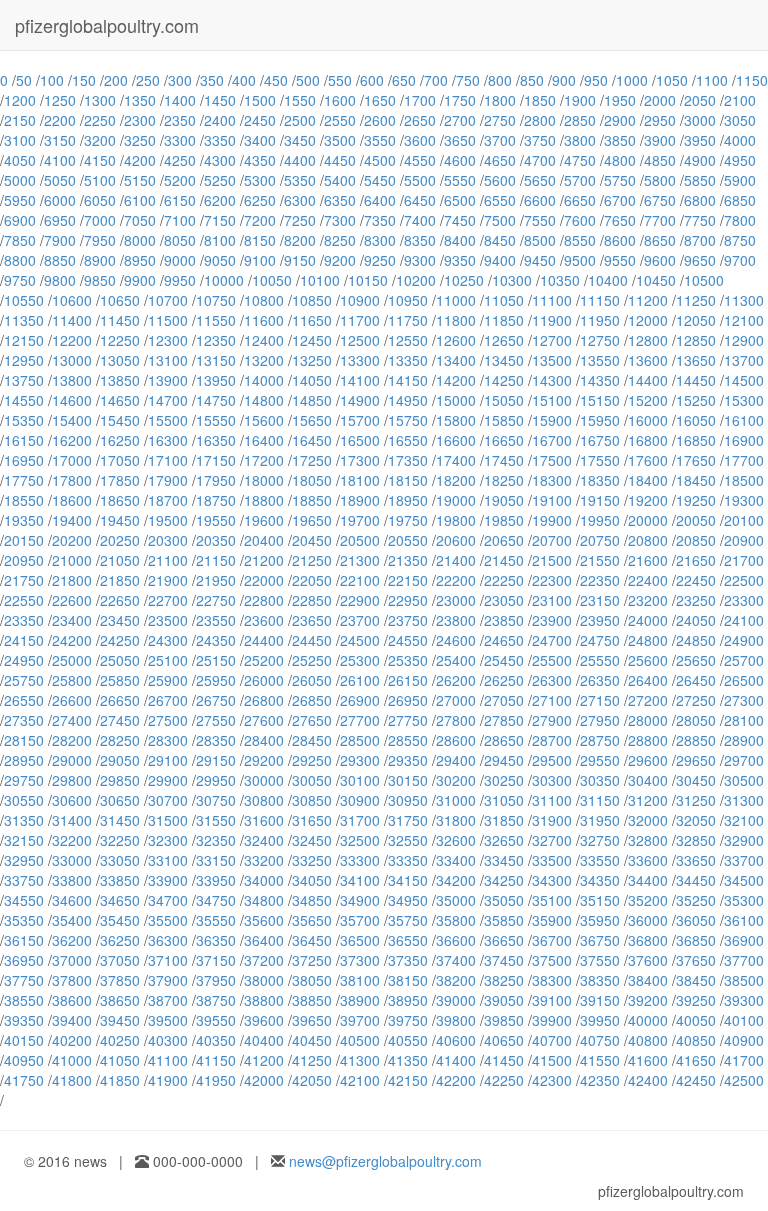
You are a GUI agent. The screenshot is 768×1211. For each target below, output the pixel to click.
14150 (408, 380)
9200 (340, 260)
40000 (648, 1020)
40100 (744, 1020)
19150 (600, 500)
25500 (552, 660)
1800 (500, 100)
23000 (456, 600)
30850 (312, 800)
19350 (24, 520)
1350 (140, 100)
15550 (216, 420)
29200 (264, 760)
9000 (180, 260)
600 (372, 80)
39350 (24, 1020)
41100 (168, 1060)
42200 (456, 1080)
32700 (552, 840)
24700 (552, 640)
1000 (632, 80)
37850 (120, 980)
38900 (360, 1000)
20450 (312, 540)
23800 (456, 620)
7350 (380, 220)
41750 (24, 1080)
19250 (696, 500)
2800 (540, 120)
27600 (264, 720)
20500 (360, 540)
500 (308, 80)
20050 (696, 520)
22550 (24, 600)
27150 (600, 700)
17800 (72, 480)
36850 (696, 940)
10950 (408, 300)
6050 (100, 200)
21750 (24, 580)
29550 (600, 760)
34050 (312, 880)
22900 (360, 600)
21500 (552, 560)
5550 (460, 180)
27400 (72, 720)
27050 (504, 700)
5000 (20, 180)
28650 (504, 740)
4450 (340, 160)
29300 (360, 760)
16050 (696, 420)
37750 (24, 980)
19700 (360, 520)
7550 (540, 220)
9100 (260, 260)
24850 (696, 640)
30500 (744, 780)
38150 (408, 980)
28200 (72, 740)
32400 (264, 840)
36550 (408, 940)
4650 (500, 160)
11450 (120, 320)
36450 (312, 940)
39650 (312, 1020)
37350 (408, 960)
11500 (168, 320)
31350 (24, 820)
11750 (408, 320)
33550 (600, 860)
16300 (168, 440)
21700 (744, 560)
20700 (552, 540)
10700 (168, 300)
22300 (552, 580)
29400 (456, 760)
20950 (24, 560)
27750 (408, 720)
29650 (696, 760)
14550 (24, 400)
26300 (552, 680)
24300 (168, 640)
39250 (696, 1000)
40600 (456, 1040)
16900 (744, 440)
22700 (168, 600)
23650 (312, 620)
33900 (168, 880)
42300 (552, 1080)
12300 (168, 340)
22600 (72, 600)
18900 (360, 500)
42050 (312, 1080)
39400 (72, 1020)
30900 (360, 800)
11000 (456, 300)
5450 (380, 180)
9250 (380, 260)
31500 (168, 820)
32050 (696, 820)
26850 (312, 700)
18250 (504, 480)
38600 (72, 1000)
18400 (648, 480)
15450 (120, 420)
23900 (552, 620)
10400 (608, 280)
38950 (408, 1000)
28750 (600, 740)
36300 (168, 940)
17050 (120, 460)
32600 (456, 840)
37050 (120, 960)
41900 (168, 1080)
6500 (460, 200)
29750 (24, 780)
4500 (380, 160)
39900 (552, 1020)
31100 (552, 800)
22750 (216, 600)
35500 (168, 920)
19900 (552, 520)
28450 (312, 740)
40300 (168, 1040)
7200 (260, 220)
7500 (500, 220)
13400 (456, 360)
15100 (552, 400)
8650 (660, 240)
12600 (456, 340)
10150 (368, 280)
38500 (744, 980)
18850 (312, 500)
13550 (600, 360)
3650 (460, 140)
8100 (220, 240)
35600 (264, 920)
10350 (560, 280)
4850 (660, 160)
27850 (504, 720)
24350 (216, 640)
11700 (360, 320)
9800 (60, 280)
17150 (216, 460)
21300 (360, 560)
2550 (340, 120)
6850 (740, 200)
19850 (504, 520)
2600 (380, 120)
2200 (60, 120)
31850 (504, 820)
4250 (180, 160)
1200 (20, 100)
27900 (552, 720)
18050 (312, 480)
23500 (168, 620)
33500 (552, 860)
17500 (552, 460)
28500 (360, 740)
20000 (648, 520)
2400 (220, 120)
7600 (580, 220)
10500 (704, 280)
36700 (552, 940)
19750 (408, 520)
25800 (72, 680)
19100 (552, 500)
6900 (20, 220)
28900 (744, 740)
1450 (220, 100)
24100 (744, 620)
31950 (600, 820)
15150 (600, 400)
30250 (504, 780)
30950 (408, 800)
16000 (648, 420)
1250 (60, 100)
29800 (72, 780)
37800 (72, 980)
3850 (620, 140)
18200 (456, 480)
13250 (312, 360)
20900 (744, 540)
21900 (168, 580)
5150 (140, 180)
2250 (100, 120)
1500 (260, 100)
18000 (264, 480)
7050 (140, 220)
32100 (744, 820)
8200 (300, 240)
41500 (552, 1060)
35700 (360, 920)
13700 (744, 360)
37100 (168, 960)
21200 (264, 560)
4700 (540, 160)
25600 (648, 660)
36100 (744, 920)
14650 (120, 400)
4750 (580, 160)
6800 (700, 200)
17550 (600, 460)
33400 (456, 860)
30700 (168, 800)
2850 (580, 120)
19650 (312, 520)
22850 (312, 600)
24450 (312, 640)
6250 (260, 200)
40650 (504, 1040)
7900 (60, 240)
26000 (264, 680)
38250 (504, 980)
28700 (552, 740)
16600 (456, 440)
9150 (300, 260)
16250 (120, 440)
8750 (740, 240)
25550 (600, 660)
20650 (504, 540)
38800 (264, 1000)
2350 (180, 120)
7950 (100, 240)
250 (148, 80)
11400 (72, 320)
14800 (264, 400)
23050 (504, 600)
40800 (648, 1040)
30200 (456, 780)
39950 (600, 1020)
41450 (504, 1060)
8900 (100, 260)
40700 (552, 1040)
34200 (456, 880)
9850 (100, 280)
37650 (696, 960)
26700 (168, 700)
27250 (696, 700)
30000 (264, 780)
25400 (456, 660)
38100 (360, 980)
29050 (120, 760)
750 (468, 80)
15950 (600, 420)
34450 (696, 880)
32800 (648, 840)
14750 (216, 400)
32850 (696, 840)
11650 (312, 320)
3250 (140, 140)
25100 (168, 660)
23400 (72, 620)
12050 (696, 320)
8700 (700, 240)
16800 (648, 440)
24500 (360, 640)
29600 (648, 760)
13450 (504, 360)
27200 (648, 700)
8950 (140, 260)
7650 (620, 220)
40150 (24, 1040)
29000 (72, 760)
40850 (696, 1040)
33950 (216, 880)
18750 (216, 500)
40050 (696, 1020)
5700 (580, 180)
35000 (456, 900)
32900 (744, 840)
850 (532, 80)
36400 (264, 940)
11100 (552, 300)
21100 (168, 560)
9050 (220, 260)
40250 (120, 1040)
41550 (600, 1060)
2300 (140, 120)
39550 (216, 1020)
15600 (264, 420)
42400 (648, 1080)
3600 (420, 140)
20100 (744, 520)
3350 (220, 140)
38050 (312, 980)
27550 (216, 720)
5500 (420, 180)
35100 (552, 900)
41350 (408, 1060)
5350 (300, 180)
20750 (600, 540)
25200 (264, 660)
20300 (168, 540)
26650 (120, 700)
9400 (500, 260)
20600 (456, 540)
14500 (744, 380)
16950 (24, 460)
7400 (420, 220)
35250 (696, 900)
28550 (408, 740)
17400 (456, 460)
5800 (660, 180)
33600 (648, 860)
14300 (552, 380)
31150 (600, 800)
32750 (600, 840)
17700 (744, 460)
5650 (540, 180)
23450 (120, 620)
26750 (216, 700)
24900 (744, 640)
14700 (168, 400)
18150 (408, 480)
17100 (168, 460)
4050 (20, 160)
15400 (72, 420)
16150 (24, 440)
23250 (696, 600)
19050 (504, 500)
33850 (120, 880)
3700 (500, 140)
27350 (24, 720)
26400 (648, 680)
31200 (648, 800)
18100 (360, 480)
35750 (408, 920)
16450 (312, 440)
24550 (408, 640)
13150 (216, 360)
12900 (744, 340)
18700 (168, 500)
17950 (216, 480)
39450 (120, 1020)
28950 (24, 760)
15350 (24, 420)
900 (564, 80)
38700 (168, 1000)
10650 (120, 300)
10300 (512, 280)
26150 (408, 680)
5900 (740, 180)
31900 (552, 820)
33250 (312, 860)
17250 (312, 460)
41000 (72, 1060)
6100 (140, 200)
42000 (264, 1080)
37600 (648, 960)
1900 (580, 100)
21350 (408, 560)
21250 (312, 560)
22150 (408, 580)
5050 (60, 180)
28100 (744, 720)
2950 (660, 120)
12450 (312, 340)
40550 (408, 1040)
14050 (312, 380)
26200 (456, 680)
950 (596, 80)
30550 (24, 800)
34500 (744, 880)
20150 (24, 540)
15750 (408, 420)
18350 (600, 480)
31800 (456, 820)
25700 (744, 660)
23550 (216, 620)
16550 (408, 440)
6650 (580, 200)
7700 (660, 220)
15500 (168, 420)
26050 (312, 680)
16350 (216, 440)
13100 (168, 360)
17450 (504, 460)
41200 (264, 1060)
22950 (408, 600)
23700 (360, 620)
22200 (456, 580)
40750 (600, 1040)
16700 (552, 440)
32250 (120, 840)
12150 (24, 340)
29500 (552, 760)
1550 (300, 100)
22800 (264, 600)
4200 (140, 160)
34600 (72, 900)
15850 (504, 420)
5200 (180, 180)
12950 (24, 360)
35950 (600, 920)
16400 (264, 440)
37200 (264, 960)
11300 (744, 300)
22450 (696, 580)
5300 (260, 180)
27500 (168, 720)
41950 (216, 1080)
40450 (312, 1040)
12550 (408, 340)
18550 (24, 500)
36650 (504, 940)
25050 (120, 660)
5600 (500, 180)
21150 (216, 560)
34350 (600, 880)
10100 (320, 280)
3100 (20, 140)
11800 (456, 320)
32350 (216, 840)
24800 (648, 640)
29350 (408, 760)
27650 (312, 720)
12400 (264, 340)
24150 (24, 640)
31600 (264, 820)
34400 (648, 880)
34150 (408, 880)
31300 (744, 800)
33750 (24, 880)
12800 (648, 340)
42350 (600, 1080)
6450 (420, 200)
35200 (648, 900)
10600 (72, 300)
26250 (504, 680)
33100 (168, 860)
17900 (168, 480)
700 (436, 80)
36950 (24, 960)
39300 (744, 1000)
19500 (168, 520)
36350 (216, 940)
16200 (72, 440)
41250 (312, 1060)
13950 (216, 380)
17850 (120, 480)
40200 (72, 1040)
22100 (360, 580)
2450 (260, 120)
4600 (460, 160)
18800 (264, 500)
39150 (600, 1000)
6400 (380, 200)
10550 (24, 300)
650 (404, 80)
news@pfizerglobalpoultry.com (385, 1161)
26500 (744, 680)
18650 (120, 500)
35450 (120, 920)
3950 (700, 140)
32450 (312, 840)
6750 (660, 200)
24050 (696, 620)
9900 (140, 280)
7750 (700, 220)
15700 (360, 420)
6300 (300, 200)
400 (244, 80)
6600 (540, 200)
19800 (456, 520)
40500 (360, 1040)
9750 (20, 280)
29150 (216, 760)
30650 (120, 800)
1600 (340, 100)
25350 (408, 660)
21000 (72, 560)
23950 (600, 620)
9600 (660, 260)
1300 (100, 100)
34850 (312, 900)
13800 (72, 380)
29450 (504, 760)
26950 (408, 700)
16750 (600, 440)
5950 (20, 200)
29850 (120, 780)
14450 (696, 380)
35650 (312, 920)
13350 (408, 360)
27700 (360, 720)
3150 (60, 140)
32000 (648, 820)
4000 (740, 140)
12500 (360, 340)
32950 (24, 860)
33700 (744, 860)
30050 (312, 780)
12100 (744, 320)
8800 (20, 260)
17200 (264, 460)
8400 (460, 240)
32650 (504, 840)
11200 (648, 300)
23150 (600, 600)
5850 (700, 180)
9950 (180, 280)
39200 (648, 1000)
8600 (620, 240)
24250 (120, 640)
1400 (180, 100)
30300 (552, 780)
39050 (504, 1000)
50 (24, 80)
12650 (504, 340)
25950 (216, 680)
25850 (120, 680)
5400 (340, 180)
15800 (456, 420)
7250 (300, 220)
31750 (408, 820)
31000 (456, 800)
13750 (24, 380)
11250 (696, 300)
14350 (600, 380)
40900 (744, 1040)
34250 (504, 880)
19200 (648, 500)
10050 (272, 280)
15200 (648, 400)
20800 (648, 540)
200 (116, 80)
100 (52, 80)
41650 (696, 1060)
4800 (620, 160)
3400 (260, 140)
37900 (168, 980)
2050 (700, 100)
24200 (72, 640)
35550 (216, 920)
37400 (456, 960)
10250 (464, 280)
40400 (264, 1040)
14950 (408, 400)
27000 (456, 700)
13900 (168, 380)
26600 (72, 700)
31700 (360, 820)
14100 (360, 380)
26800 (264, 700)
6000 (60, 200)
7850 (20, 240)
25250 (312, 660)
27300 (744, 700)
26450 (696, 680)
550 (340, 80)
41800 (72, 1080)
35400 (72, 920)
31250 (696, 800)
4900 (700, 160)
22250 (504, 580)
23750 (408, 620)
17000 (72, 460)
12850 (696, 340)
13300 (360, 360)
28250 (120, 740)
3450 (300, 140)
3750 (540, 140)
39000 (456, 1000)
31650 (312, 820)
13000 (72, 360)
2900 (620, 120)
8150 (260, 240)
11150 (600, 300)
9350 (460, 260)
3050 (740, 120)
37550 (600, 960)
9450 (540, 260)
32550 (408, 840)
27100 (552, 700)
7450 (460, 220)
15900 (552, 420)
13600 (648, 360)
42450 (696, 1080)
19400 (72, 520)
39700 (360, 1020)
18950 (408, 500)
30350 (600, 780)
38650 (120, 1000)
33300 (360, 860)
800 (500, 80)
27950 (600, 720)
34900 (360, 900)
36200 (72, 940)
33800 (72, 880)
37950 (216, 980)
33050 (120, 860)
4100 (60, 160)
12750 (600, 340)
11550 (216, 320)
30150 (408, 780)
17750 (24, 480)
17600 (648, 460)
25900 (168, 680)
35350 (24, 920)
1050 (672, 80)
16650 (504, 440)
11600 (264, 320)
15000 (456, 400)
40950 (24, 1060)
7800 (740, 220)
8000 (140, 240)
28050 (696, 720)
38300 (552, 980)
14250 (504, 380)
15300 (744, 400)
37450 (504, 960)
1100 (712, 80)
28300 (168, 740)
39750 (408, 1020)
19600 (264, 520)
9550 (620, 260)
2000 (660, 100)
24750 (600, 640)
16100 (744, 420)
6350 (340, 200)
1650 (380, 100)
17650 (696, 460)
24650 (504, 640)
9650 (700, 260)
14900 (360, 400)
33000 (72, 860)
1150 (752, 80)
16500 (360, 440)
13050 (120, 360)
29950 (216, 780)
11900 (552, 320)
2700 (460, 120)
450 (276, 80)
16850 (696, 440)
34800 (264, 900)
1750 (460, 100)
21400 (456, 560)
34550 (24, 900)
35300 (744, 900)
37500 (552, 960)
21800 (72, 580)
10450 (656, 280)
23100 (552, 600)
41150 (216, 1060)
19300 (744, 500)
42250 (504, 1080)
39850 (504, 1020)
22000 (264, 580)
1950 (620, 100)
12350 (216, 340)
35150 (600, 900)
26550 (24, 700)
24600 (456, 640)
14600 (72, 400)
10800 (264, 300)
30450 (696, 780)
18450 (696, 480)
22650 (120, 600)
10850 (312, 300)
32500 (360, 840)
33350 (408, 860)
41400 (456, 1060)
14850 (312, 400)
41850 (120, 1080)
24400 (264, 640)
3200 (100, 140)
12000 (648, 320)
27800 (456, 720)
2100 (740, 100)
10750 (216, 300)
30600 (72, 800)
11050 (504, 300)
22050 (312, 580)
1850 (540, 100)
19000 (456, 500)
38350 (600, 980)
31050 (504, 800)
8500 (540, 240)
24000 (648, 620)
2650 (420, 120)
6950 (60, 220)
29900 (168, 780)
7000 (100, 220)
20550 (408, 540)
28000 (648, 720)
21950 (216, 580)
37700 (744, 960)
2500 (300, 120)
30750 (216, 800)
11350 (24, 320)
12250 (120, 340)
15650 (312, 420)
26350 (600, 680)
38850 (312, 1000)
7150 (220, 220)
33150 (216, 860)
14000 (264, 380)
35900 (552, 920)
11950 (600, 320)
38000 (264, 980)
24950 (24, 660)
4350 (260, 160)
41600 (648, 1060)
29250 (312, 760)
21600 (648, 560)
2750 (500, 120)
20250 (120, 540)
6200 (220, 200)
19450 (120, 520)
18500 (744, 480)
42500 (744, 1080)
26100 (360, 680)
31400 (72, 820)
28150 (24, 740)
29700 (744, 760)
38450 (696, 980)
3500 (340, 140)
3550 (380, 140)
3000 (700, 120)
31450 (120, 820)
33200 (264, 860)
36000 (648, 920)
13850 (120, 380)
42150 (408, 1080)
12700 (552, 340)
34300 (552, 880)
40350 (216, 1040)
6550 (500, 200)
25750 (24, 680)
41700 (744, 1060)
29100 (168, 760)
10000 (224, 280)
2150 (20, 120)
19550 (216, 520)
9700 (740, 260)
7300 (340, 220)
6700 (620, 200)
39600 (264, 1020)
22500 (744, 580)
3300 (180, 140)
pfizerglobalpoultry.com (107, 25)
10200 (416, 280)
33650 (696, 860)
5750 (620, 180)
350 (212, 80)
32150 (24, 840)
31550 (216, 820)
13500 (552, 360)
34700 (168, 900)
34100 (360, 880)
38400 (648, 980)
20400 (264, 540)
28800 (648, 740)
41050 (120, 1060)
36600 (456, 940)
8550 (580, 240)
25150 (216, 660)
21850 (120, 580)
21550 (600, 560)
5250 (220, 180)
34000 (264, 880)
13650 (696, 360)
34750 (216, 900)
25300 (360, 660)
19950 (600, 520)
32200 (72, 840)
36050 (696, 920)
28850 (696, 740)
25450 (504, 660)
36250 (120, 940)
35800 (456, 920)
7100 (180, 220)
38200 (456, 980)
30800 (264, 800)
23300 (744, 600)
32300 (168, 840)
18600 (72, 500)
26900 (360, 700)
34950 (408, 900)
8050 (180, 240)
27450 (120, 720)
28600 (456, 740)
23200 (648, 600)
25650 (696, 660)
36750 (600, 940)
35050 (504, 900)
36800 (648, 940)
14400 (648, 380)
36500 (360, 940)
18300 (552, 480)
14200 (456, 380)
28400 (264, 740)
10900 (360, 300)
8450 (500, 240)
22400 (648, 580)
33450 (504, 860)
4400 (300, 160)
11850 (504, 320)
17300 (360, 460)
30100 (360, 780)
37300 (360, 960)
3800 (580, 140)
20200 (72, 540)
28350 (216, 740)
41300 (360, 1060)
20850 (696, 540)
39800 (456, 1020)
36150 (24, 940)
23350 (24, 620)
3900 (660, 140)
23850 (504, 620)
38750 (216, 1000)
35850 (504, 920)
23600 (264, 620)
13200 (264, 360)
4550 (420, 160)
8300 (380, 240)
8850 (60, 260)
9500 (580, 260)
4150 (100, 160)
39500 (168, 1020)
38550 (24, 1000)
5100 (100, 180)
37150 (216, 960)
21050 (120, 560)
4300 (220, 160)
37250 (312, 960)
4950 (740, 160)
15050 (504, 400)
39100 (552, 1000)
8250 (340, 240)
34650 (120, 900)
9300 (420, 260)
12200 (72, 340)
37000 (72, 960)
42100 (360, 1080)
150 (84, 80)
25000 (72, 660)
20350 (216, 540)
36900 (744, 940)
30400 (648, 780)
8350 (420, 240)
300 (180, 80)
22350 (600, 580)
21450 (504, 560)
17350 (408, 460)
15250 (696, 400)
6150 (180, 200)
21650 (696, 560)
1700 (420, 100)
